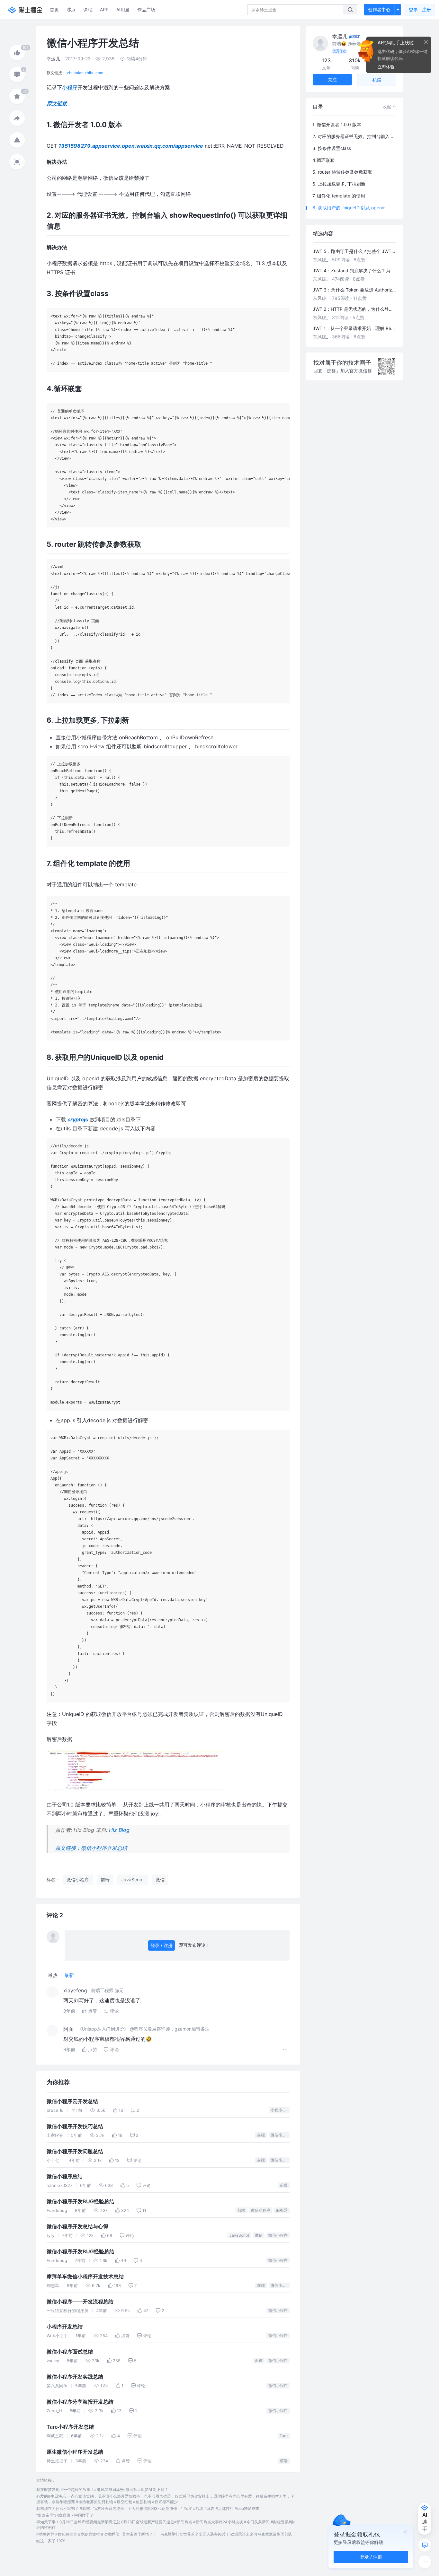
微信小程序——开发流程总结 (80, 2302)
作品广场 (146, 9)
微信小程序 (280, 2135)
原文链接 (57, 103)
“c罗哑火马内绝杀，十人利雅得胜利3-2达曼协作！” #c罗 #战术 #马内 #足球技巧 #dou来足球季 (176, 2508)
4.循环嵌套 (323, 160)
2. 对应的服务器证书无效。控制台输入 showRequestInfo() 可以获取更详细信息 (355, 136)
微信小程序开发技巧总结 (75, 2126)
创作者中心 (379, 9)
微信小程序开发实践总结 (75, 2377)
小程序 (70, 87)
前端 (261, 2135)
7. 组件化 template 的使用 (339, 196)
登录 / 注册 (161, 1945)
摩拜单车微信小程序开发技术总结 (85, 2277)
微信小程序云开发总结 (72, 2101)
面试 (259, 2360)
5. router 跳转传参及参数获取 (342, 172)
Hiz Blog (119, 1830)
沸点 (71, 9)
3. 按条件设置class (332, 148)
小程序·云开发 (280, 2110)
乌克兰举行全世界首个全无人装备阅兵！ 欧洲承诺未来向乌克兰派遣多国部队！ (228, 2534)
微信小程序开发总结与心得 (77, 2227)
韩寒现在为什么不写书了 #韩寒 (63, 2508)
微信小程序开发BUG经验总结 (81, 2202)
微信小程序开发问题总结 (75, 2151)
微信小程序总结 (65, 2176)
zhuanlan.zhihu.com (85, 73)
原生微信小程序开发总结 (75, 2452)
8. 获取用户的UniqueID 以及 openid (349, 208)
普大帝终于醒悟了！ (139, 2534)
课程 (88, 9)
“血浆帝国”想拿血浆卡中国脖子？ (65, 2515)
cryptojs (78, 1119)
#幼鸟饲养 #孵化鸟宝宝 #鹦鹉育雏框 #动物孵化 (78, 2534)
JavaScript (239, 2235)
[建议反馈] (425, 2545)
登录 (420, 9)
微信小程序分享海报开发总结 (80, 2402)
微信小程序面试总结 (70, 2352)
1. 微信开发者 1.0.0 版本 (337, 124)
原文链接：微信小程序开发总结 (91, 1848)
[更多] (425, 2562)
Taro (284, 2436)
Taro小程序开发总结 (70, 2427)
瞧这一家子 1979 (51, 2541)
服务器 (282, 2210)
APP (104, 9)
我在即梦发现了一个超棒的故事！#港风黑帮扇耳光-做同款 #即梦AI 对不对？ (102, 2489)
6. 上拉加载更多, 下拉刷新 (339, 184)
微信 (259, 2235)
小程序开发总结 (65, 2327)
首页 (54, 9)
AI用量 (123, 9)
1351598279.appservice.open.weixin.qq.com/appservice (131, 146)
